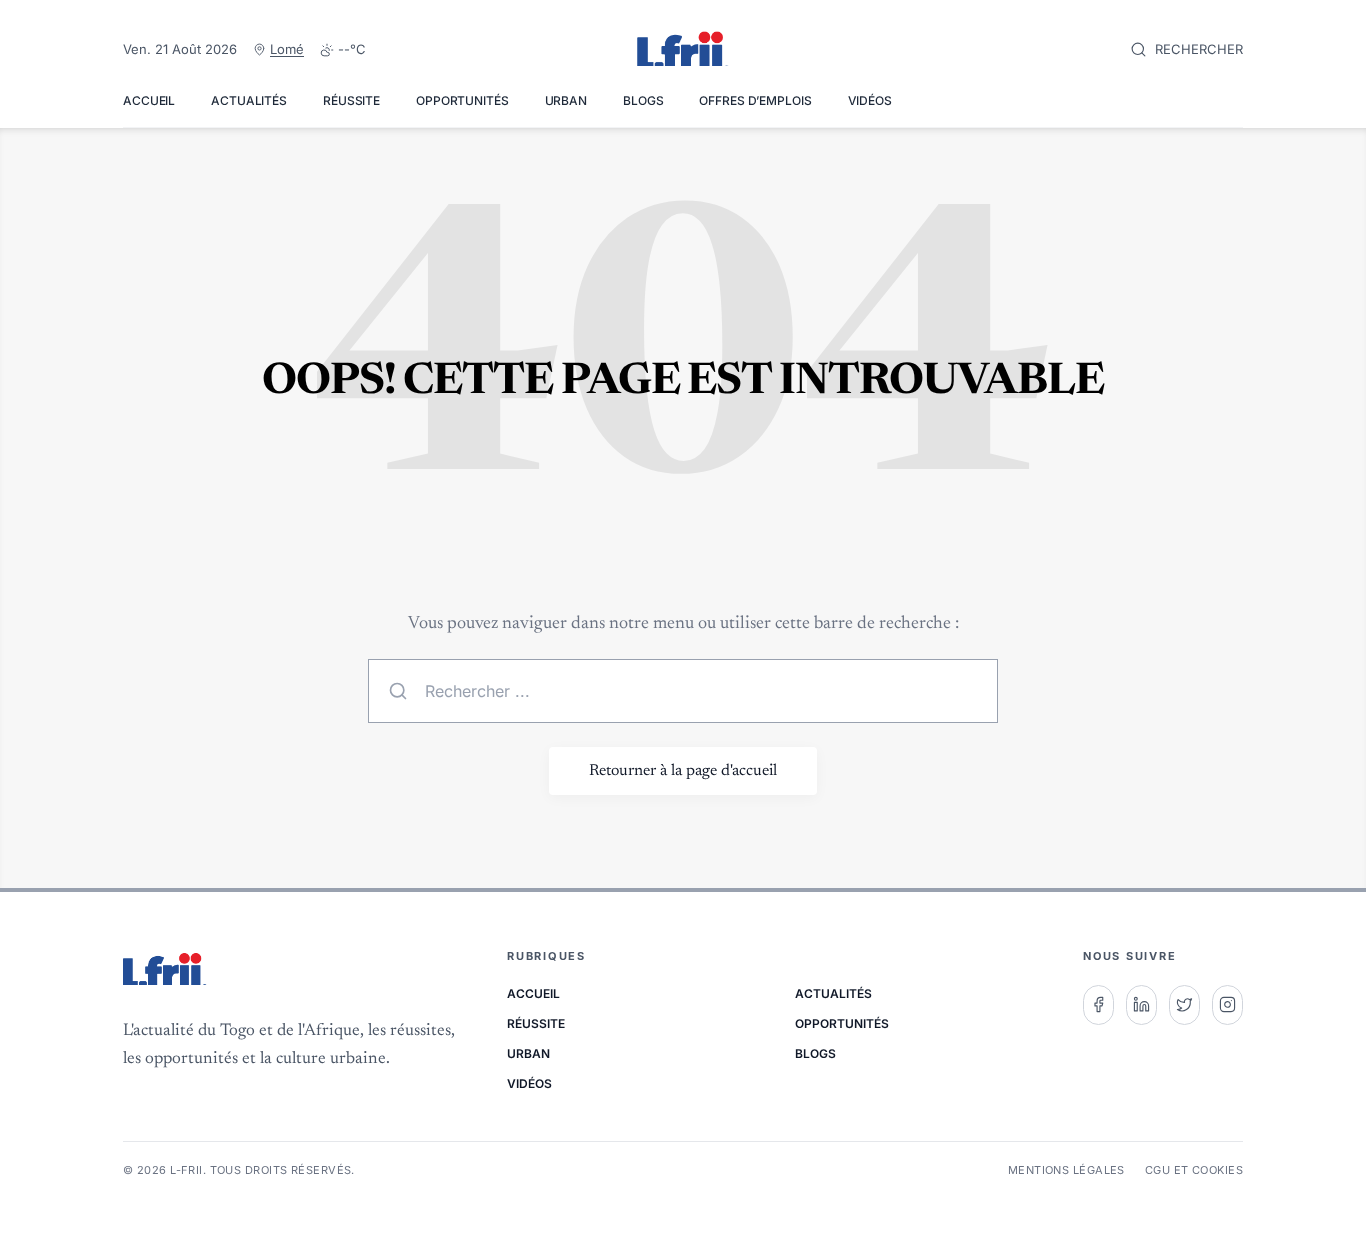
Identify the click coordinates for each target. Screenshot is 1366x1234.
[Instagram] (1227, 1005)
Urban (566, 100)
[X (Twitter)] (1184, 1005)
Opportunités (462, 100)
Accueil (149, 100)
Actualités (249, 100)
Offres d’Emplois (755, 100)
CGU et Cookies (1194, 1170)
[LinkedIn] (1141, 1005)
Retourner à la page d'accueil (683, 771)
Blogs (643, 100)
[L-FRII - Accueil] (683, 50)
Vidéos (870, 100)
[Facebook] (1098, 1005)
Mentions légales (1066, 1170)
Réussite (351, 100)
